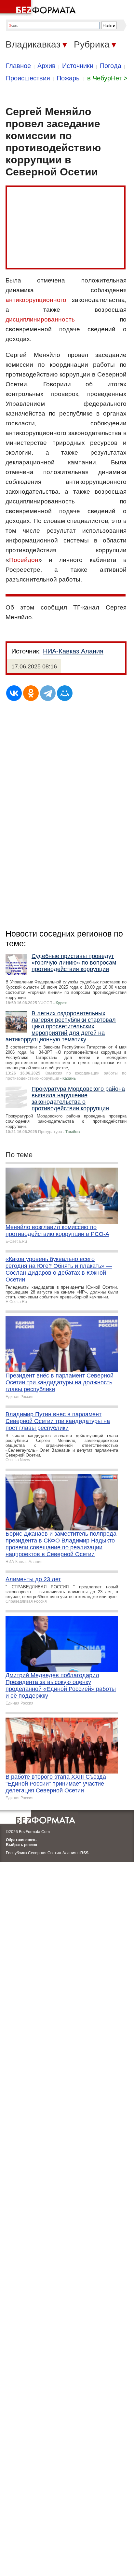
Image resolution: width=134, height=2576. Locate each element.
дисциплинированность (40, 319)
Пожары (69, 78)
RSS (84, 1853)
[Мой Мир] (65, 693)
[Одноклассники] (31, 693)
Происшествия (28, 78)
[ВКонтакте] (14, 693)
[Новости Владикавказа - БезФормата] (39, 8)
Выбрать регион (21, 1845)
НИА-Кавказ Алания (73, 651)
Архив (47, 66)
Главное (18, 66)
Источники (78, 66)
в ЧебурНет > (107, 78)
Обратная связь (21, 1840)
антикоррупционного (36, 300)
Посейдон (24, 560)
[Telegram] (48, 693)
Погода (111, 66)
